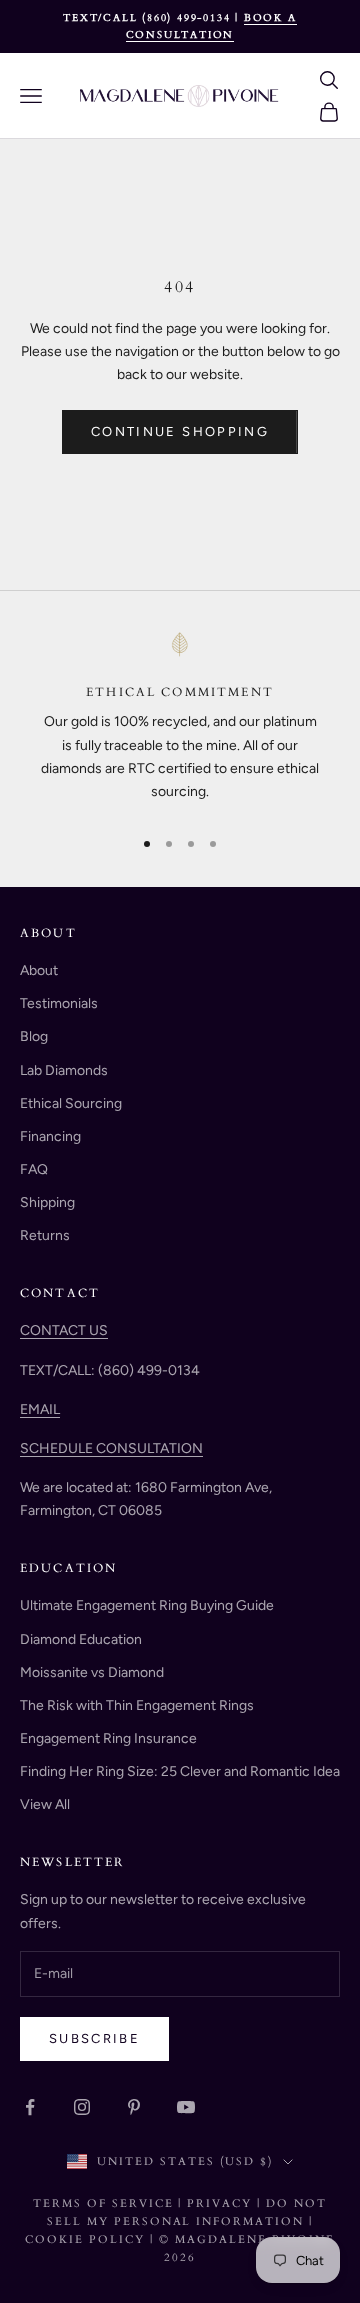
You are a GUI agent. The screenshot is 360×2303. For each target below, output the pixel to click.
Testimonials (59, 1003)
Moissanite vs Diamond (92, 1672)
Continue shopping (180, 431)
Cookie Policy (87, 2239)
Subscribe (94, 2038)
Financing (50, 1136)
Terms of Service (103, 2203)
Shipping (47, 1202)
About (39, 970)
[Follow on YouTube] (186, 2107)
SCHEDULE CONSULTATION (111, 1448)
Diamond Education (81, 1639)
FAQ (34, 1169)
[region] (180, 720)
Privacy (219, 2203)
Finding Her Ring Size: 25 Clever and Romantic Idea (180, 1771)
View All (45, 1804)
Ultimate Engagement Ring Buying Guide (147, 1605)
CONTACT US (64, 1330)
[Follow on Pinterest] (134, 2107)
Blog (34, 1036)
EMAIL (40, 1409)
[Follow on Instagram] (82, 2107)
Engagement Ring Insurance (108, 1738)
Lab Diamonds (64, 1070)
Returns (45, 1235)
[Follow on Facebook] (30, 2107)
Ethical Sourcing (71, 1103)
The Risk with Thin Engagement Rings (137, 1705)
